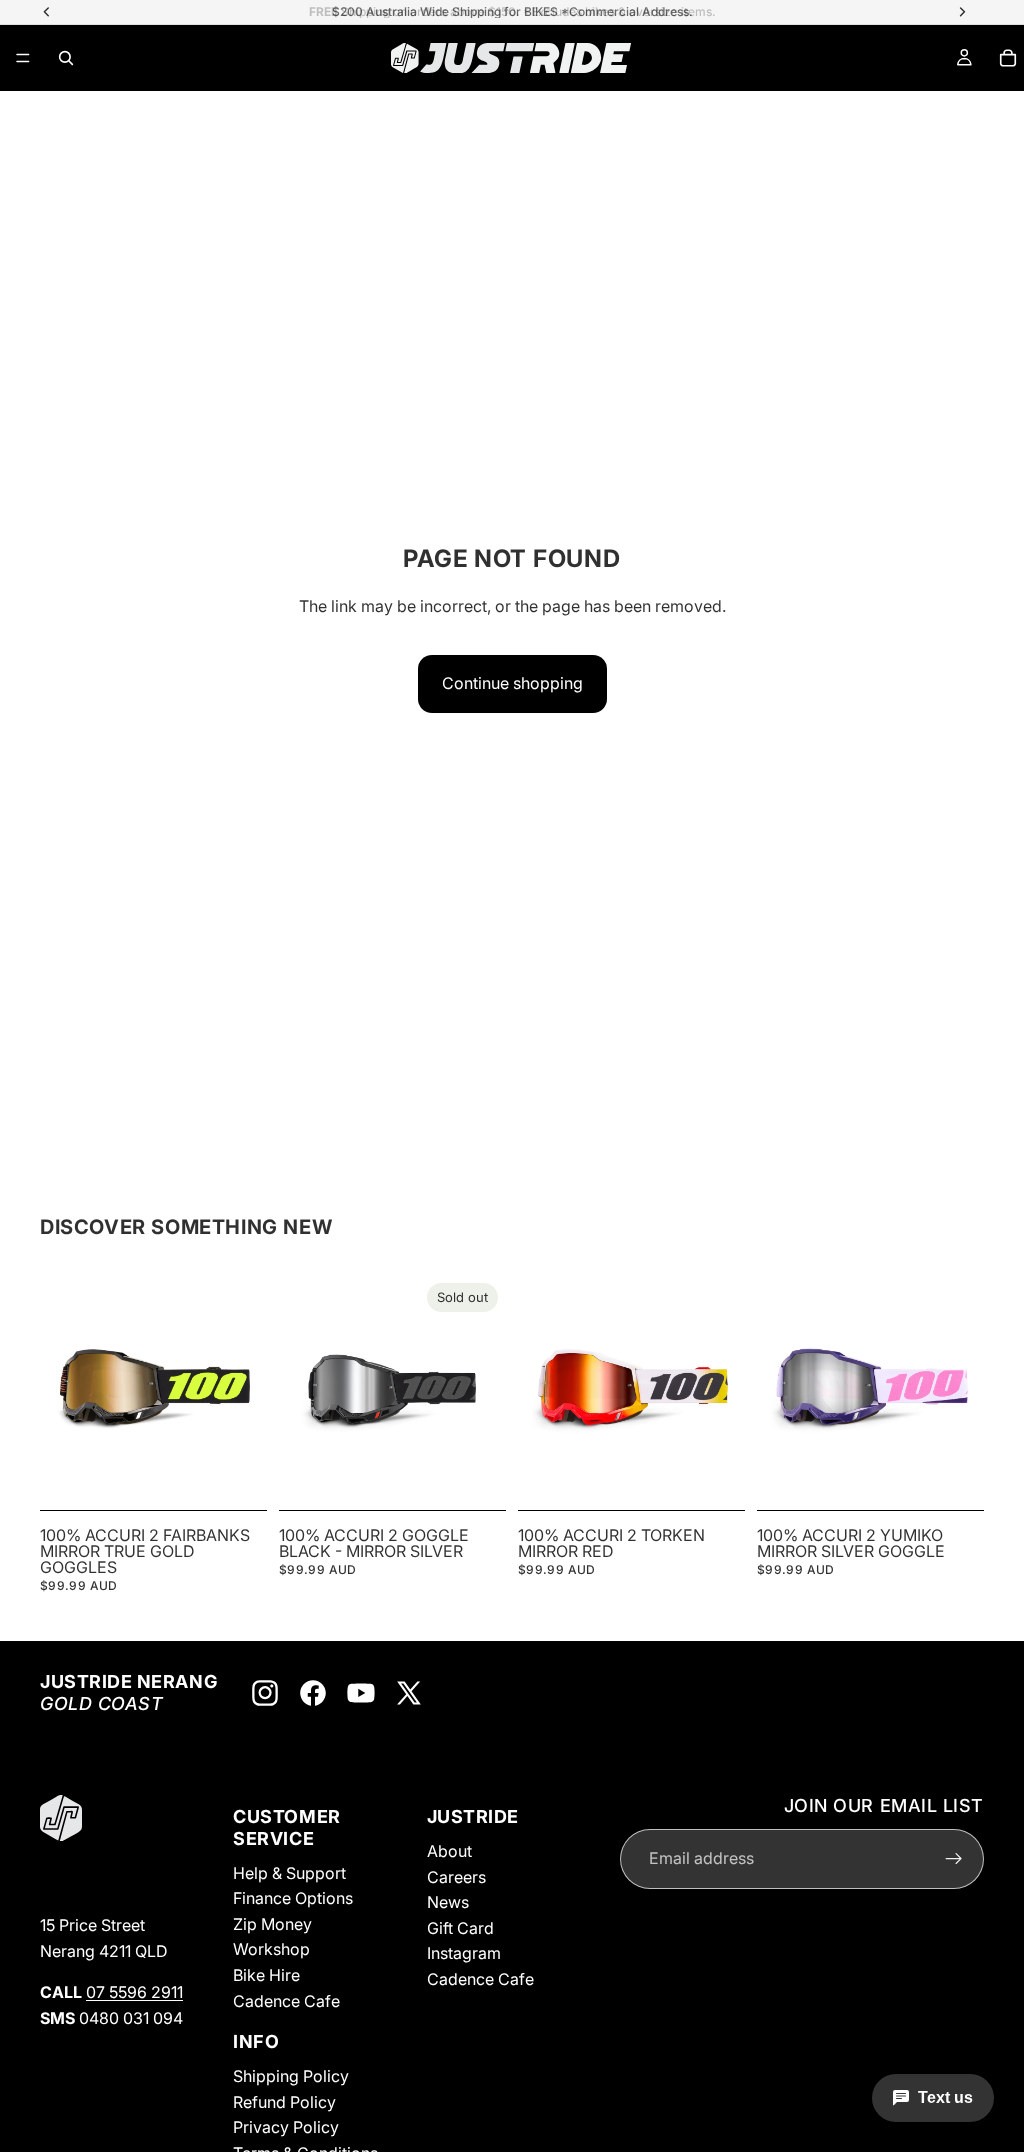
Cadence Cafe (286, 2000)
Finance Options (293, 1898)
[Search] (66, 58)
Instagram (464, 1953)
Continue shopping (512, 683)
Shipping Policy (291, 2076)
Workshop (271, 1949)
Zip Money (272, 1923)
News (448, 1902)
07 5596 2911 (134, 1992)
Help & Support (289, 1872)
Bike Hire (266, 1975)
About (449, 1851)
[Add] (236, 1471)
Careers (456, 1876)
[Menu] (23, 58)
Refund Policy (284, 2101)
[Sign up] (954, 1858)
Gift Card (460, 1927)
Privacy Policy (286, 2127)
